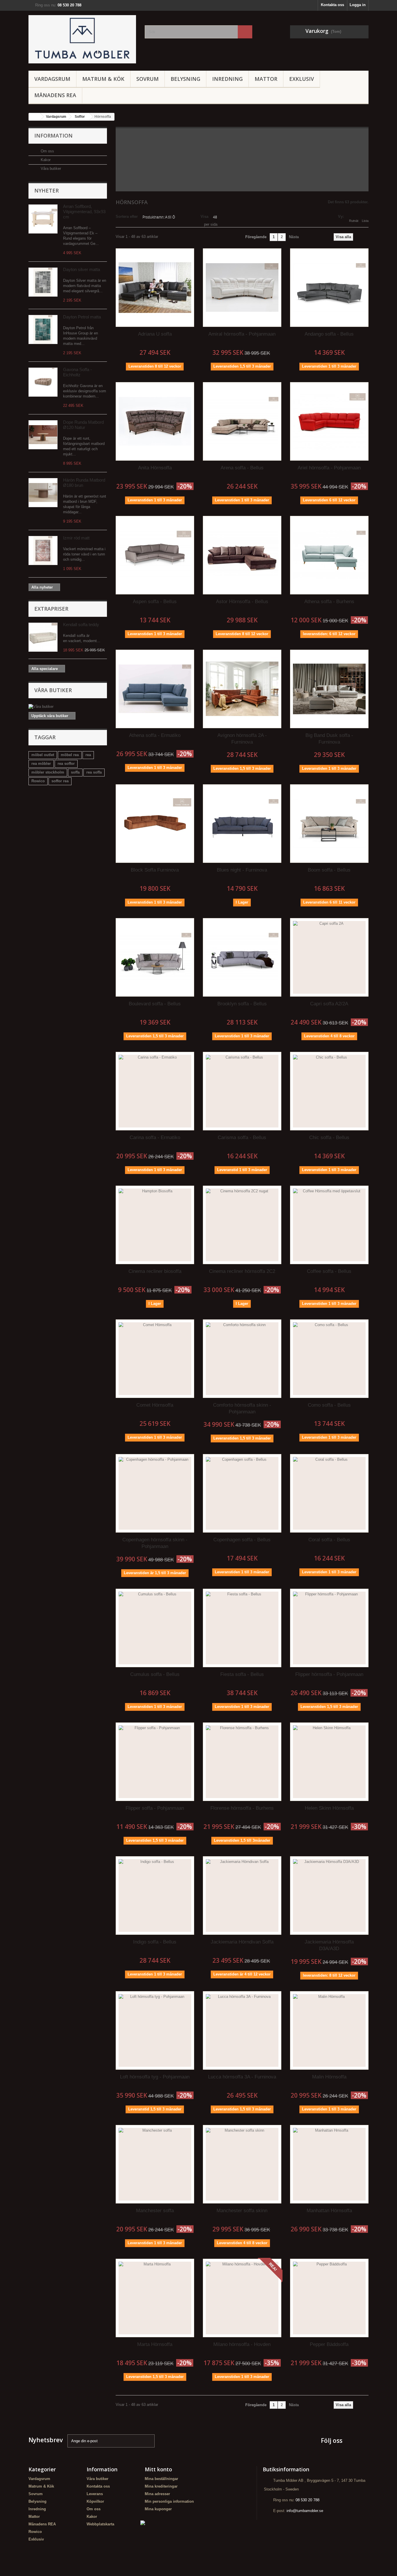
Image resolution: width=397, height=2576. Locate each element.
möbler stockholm (48, 772)
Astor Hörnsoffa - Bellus (242, 602)
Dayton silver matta (82, 269)
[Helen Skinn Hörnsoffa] (329, 1762)
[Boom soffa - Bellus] (329, 824)
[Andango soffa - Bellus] (329, 288)
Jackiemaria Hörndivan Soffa (242, 1942)
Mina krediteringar (161, 2486)
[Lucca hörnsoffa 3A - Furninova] (242, 2030)
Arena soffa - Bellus (242, 468)
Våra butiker (50, 169)
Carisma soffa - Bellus (242, 1138)
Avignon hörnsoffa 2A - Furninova (242, 739)
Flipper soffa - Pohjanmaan (155, 1808)
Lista (365, 221)
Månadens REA (55, 95)
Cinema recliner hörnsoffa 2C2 (242, 1271)
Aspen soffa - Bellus (155, 602)
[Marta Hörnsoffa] (155, 2298)
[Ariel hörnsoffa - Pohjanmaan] (329, 421)
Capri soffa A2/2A (329, 1004)
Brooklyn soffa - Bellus (242, 1004)
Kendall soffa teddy (81, 625)
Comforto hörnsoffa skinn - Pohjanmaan (242, 1408)
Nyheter (47, 190)
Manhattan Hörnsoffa (329, 2211)
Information (53, 136)
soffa (75, 772)
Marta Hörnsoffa (155, 2344)
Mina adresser (157, 2494)
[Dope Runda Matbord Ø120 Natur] (43, 435)
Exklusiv (302, 79)
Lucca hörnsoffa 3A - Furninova (242, 2077)
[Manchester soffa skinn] (242, 2164)
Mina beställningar (161, 2479)
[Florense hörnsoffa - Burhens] (242, 1762)
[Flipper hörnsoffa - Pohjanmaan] (329, 1628)
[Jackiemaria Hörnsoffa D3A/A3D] (329, 1896)
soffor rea (60, 781)
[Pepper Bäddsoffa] (329, 2298)
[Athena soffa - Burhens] (329, 555)
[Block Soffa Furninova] (155, 824)
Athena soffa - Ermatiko (155, 735)
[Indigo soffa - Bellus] (155, 1896)
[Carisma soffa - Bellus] (242, 1091)
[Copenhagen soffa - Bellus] (242, 1493)
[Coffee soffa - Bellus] (329, 1225)
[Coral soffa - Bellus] (329, 1493)
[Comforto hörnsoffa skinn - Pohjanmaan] (242, 1359)
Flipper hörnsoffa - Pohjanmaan (329, 1674)
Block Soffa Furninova (155, 870)
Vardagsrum (52, 79)
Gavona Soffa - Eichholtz (77, 372)
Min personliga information (169, 2501)
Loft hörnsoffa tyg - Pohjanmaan (155, 2077)
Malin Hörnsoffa (329, 2077)
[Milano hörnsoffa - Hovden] (242, 2298)
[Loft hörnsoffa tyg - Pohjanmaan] (155, 2030)
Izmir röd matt (76, 538)
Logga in (358, 5)
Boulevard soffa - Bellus (155, 1004)
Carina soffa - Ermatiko (155, 1138)
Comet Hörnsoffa (155, 1405)
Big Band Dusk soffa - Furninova (329, 739)
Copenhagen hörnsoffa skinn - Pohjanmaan (155, 1543)
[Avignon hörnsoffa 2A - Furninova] (242, 689)
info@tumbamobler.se (305, 2511)
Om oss (47, 151)
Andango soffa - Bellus (329, 334)
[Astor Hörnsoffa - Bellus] (242, 555)
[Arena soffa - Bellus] (242, 421)
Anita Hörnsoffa (155, 468)
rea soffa (94, 772)
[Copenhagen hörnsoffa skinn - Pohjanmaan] (155, 1493)
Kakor (45, 160)
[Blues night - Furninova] (242, 824)
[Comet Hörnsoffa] (155, 1359)
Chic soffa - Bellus (329, 1138)
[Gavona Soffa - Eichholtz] (43, 382)
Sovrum (147, 79)
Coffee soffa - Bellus (329, 1271)
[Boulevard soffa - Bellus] (155, 957)
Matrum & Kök (103, 79)
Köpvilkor (95, 2501)
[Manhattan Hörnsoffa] (329, 2164)
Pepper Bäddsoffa (329, 2344)
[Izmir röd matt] (43, 551)
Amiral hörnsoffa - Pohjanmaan (242, 334)
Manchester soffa (155, 2211)
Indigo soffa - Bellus (155, 1942)
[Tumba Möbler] (82, 39)
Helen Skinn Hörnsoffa (329, 1808)
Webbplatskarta (100, 2524)
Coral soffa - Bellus (329, 1540)
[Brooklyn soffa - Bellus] (242, 957)
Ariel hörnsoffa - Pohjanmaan (329, 468)
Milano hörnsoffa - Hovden (242, 2344)
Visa (204, 217)
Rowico (38, 781)
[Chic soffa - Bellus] (329, 1091)
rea (88, 755)
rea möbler (41, 764)
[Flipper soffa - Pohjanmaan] (155, 1762)
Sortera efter (127, 217)
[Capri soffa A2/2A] (329, 957)
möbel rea (70, 755)
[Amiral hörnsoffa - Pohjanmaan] (242, 288)
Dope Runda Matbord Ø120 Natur (83, 425)
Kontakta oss (332, 5)
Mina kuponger (158, 2509)
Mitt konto (158, 2469)
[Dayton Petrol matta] (43, 329)
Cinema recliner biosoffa (155, 1271)
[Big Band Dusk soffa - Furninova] (329, 689)
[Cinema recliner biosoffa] (155, 1225)
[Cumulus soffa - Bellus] (155, 1628)
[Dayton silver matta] (43, 282)
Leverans (95, 2494)
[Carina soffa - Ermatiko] (155, 1091)
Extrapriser (51, 609)
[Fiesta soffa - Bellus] (242, 1628)
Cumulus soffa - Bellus (155, 1674)
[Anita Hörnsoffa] (155, 421)
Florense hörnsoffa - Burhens (242, 1808)
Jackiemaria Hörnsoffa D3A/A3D (329, 1945)
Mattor (266, 79)
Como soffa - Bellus (329, 1405)
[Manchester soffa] (155, 2164)
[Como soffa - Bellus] (329, 1359)
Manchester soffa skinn (242, 2211)
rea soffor (66, 764)
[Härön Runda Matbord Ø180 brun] (43, 493)
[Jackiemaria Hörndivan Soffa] (242, 1896)
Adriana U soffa (155, 334)
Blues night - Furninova (242, 870)
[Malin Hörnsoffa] (329, 2030)
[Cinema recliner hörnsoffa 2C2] (242, 1225)
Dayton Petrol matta (82, 317)
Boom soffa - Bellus (329, 870)
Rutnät (354, 221)
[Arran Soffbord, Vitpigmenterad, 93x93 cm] (43, 219)
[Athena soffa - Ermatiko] (155, 689)
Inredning (227, 79)
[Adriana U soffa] (155, 288)
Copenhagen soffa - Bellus (242, 1540)
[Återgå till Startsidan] (35, 117)
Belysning (185, 79)
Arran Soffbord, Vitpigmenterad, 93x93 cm (84, 212)
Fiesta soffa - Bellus (242, 1674)
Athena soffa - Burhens (329, 602)
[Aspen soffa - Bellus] (155, 555)
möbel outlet (43, 755)
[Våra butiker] (68, 707)
